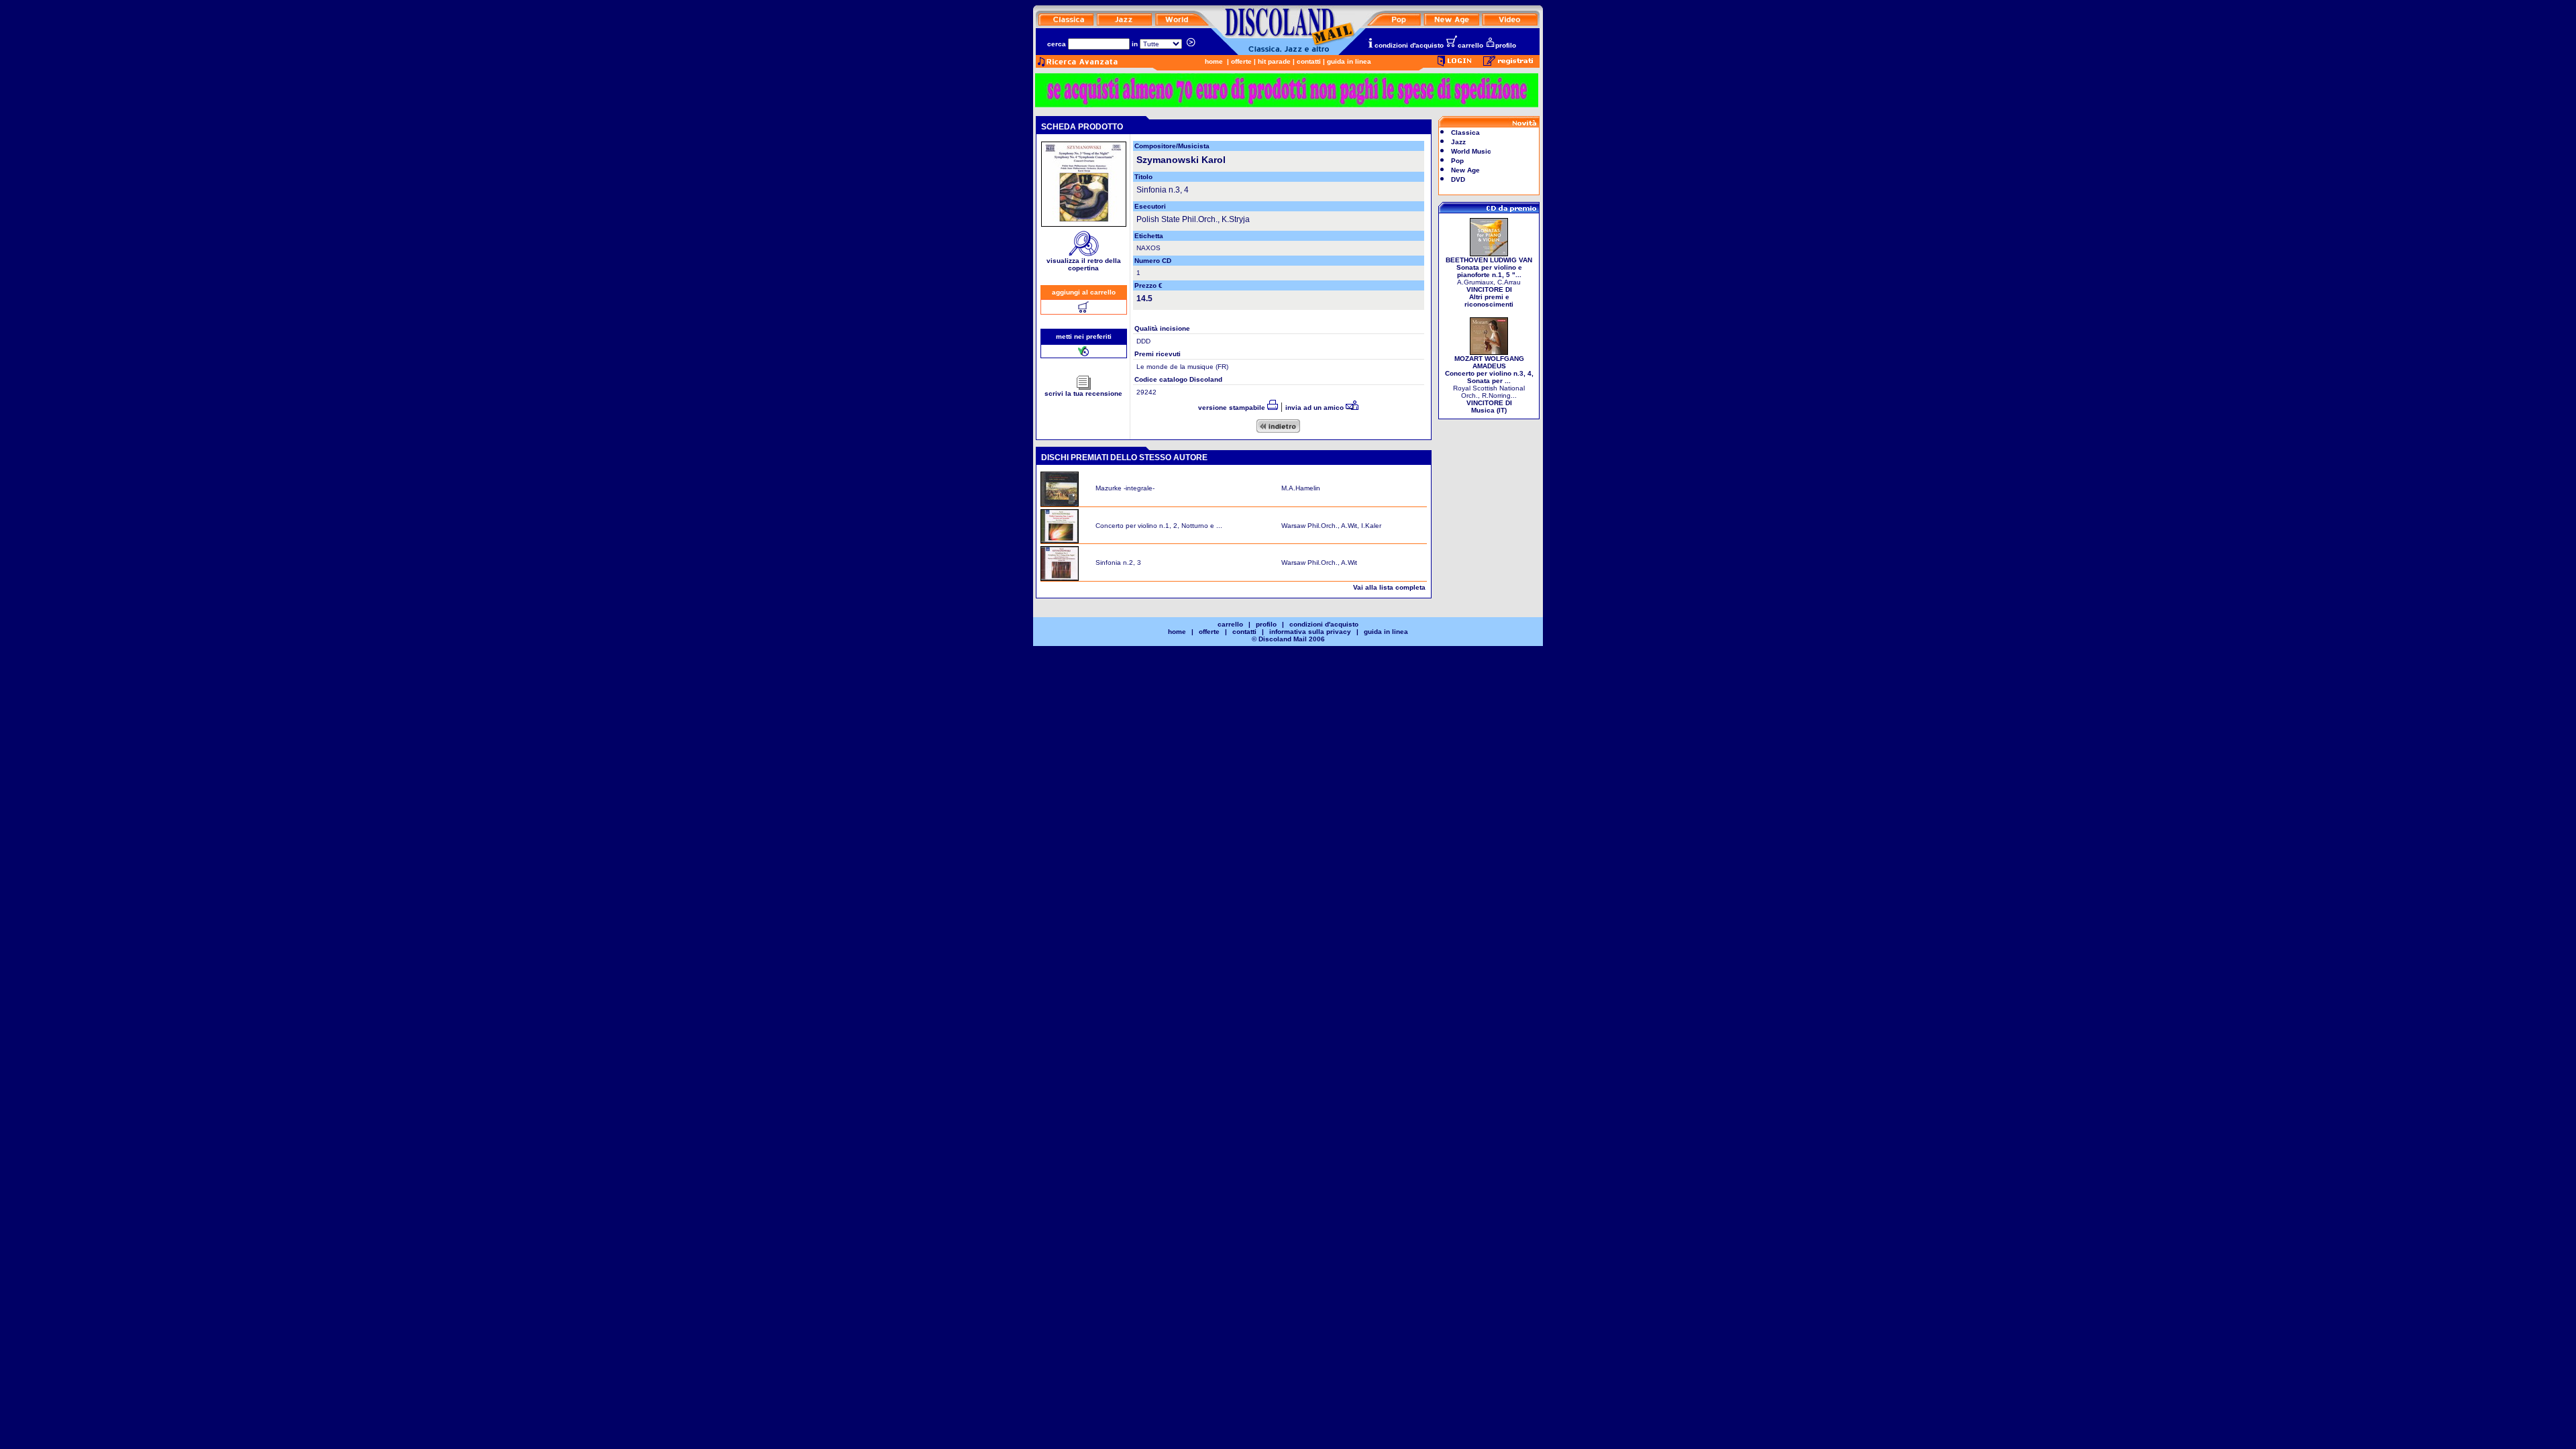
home (1214, 61)
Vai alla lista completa (1389, 587)
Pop (1457, 161)
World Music (1471, 151)
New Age (1465, 170)
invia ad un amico (1316, 408)
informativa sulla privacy (1310, 632)
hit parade (1274, 61)
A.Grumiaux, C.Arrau (1489, 282)
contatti (1309, 61)
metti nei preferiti (1084, 336)
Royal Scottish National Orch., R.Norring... (1489, 384)
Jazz (1458, 142)
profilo (1506, 45)
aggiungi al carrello (1084, 292)
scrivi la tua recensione (1083, 393)
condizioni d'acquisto (1409, 45)
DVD (1458, 179)
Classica (1465, 132)
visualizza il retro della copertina (1084, 264)
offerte (1241, 61)
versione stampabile (1233, 408)
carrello (1470, 45)
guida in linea (1349, 61)
